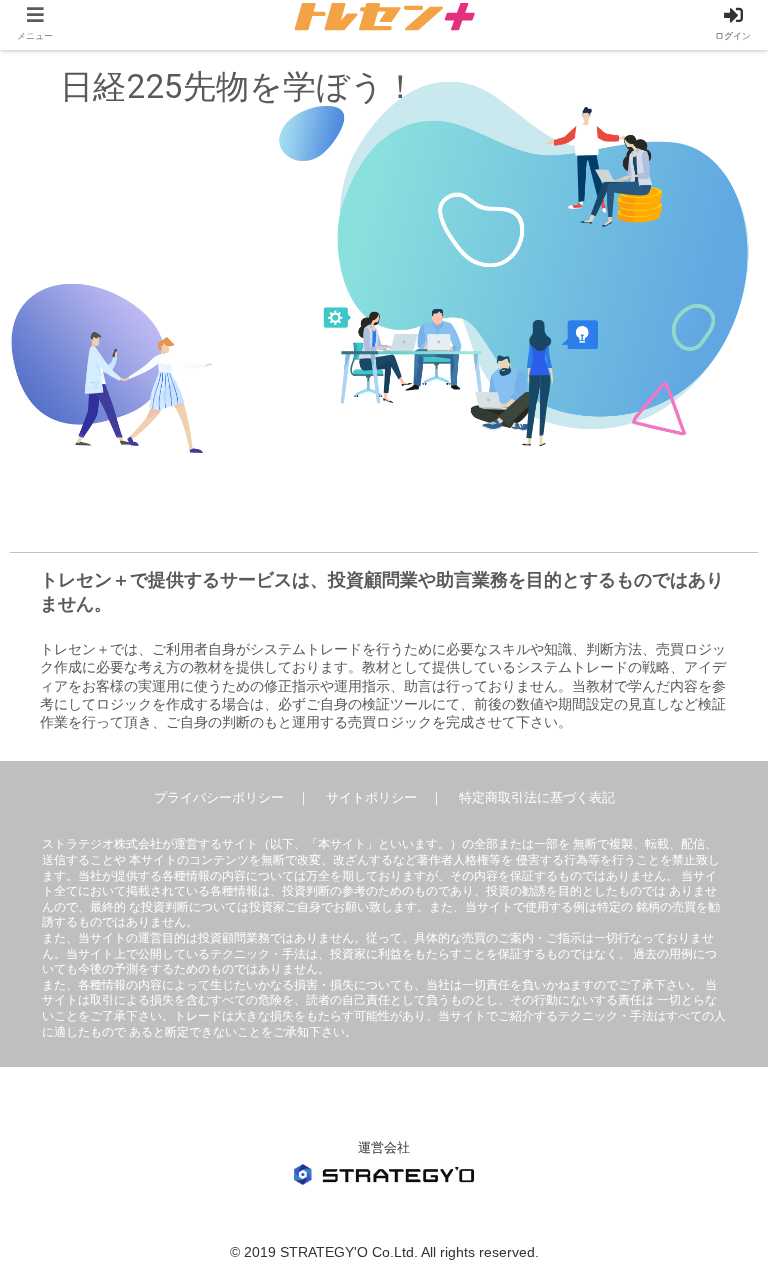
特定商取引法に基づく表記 (537, 797)
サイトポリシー (371, 797)
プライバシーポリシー (219, 797)
